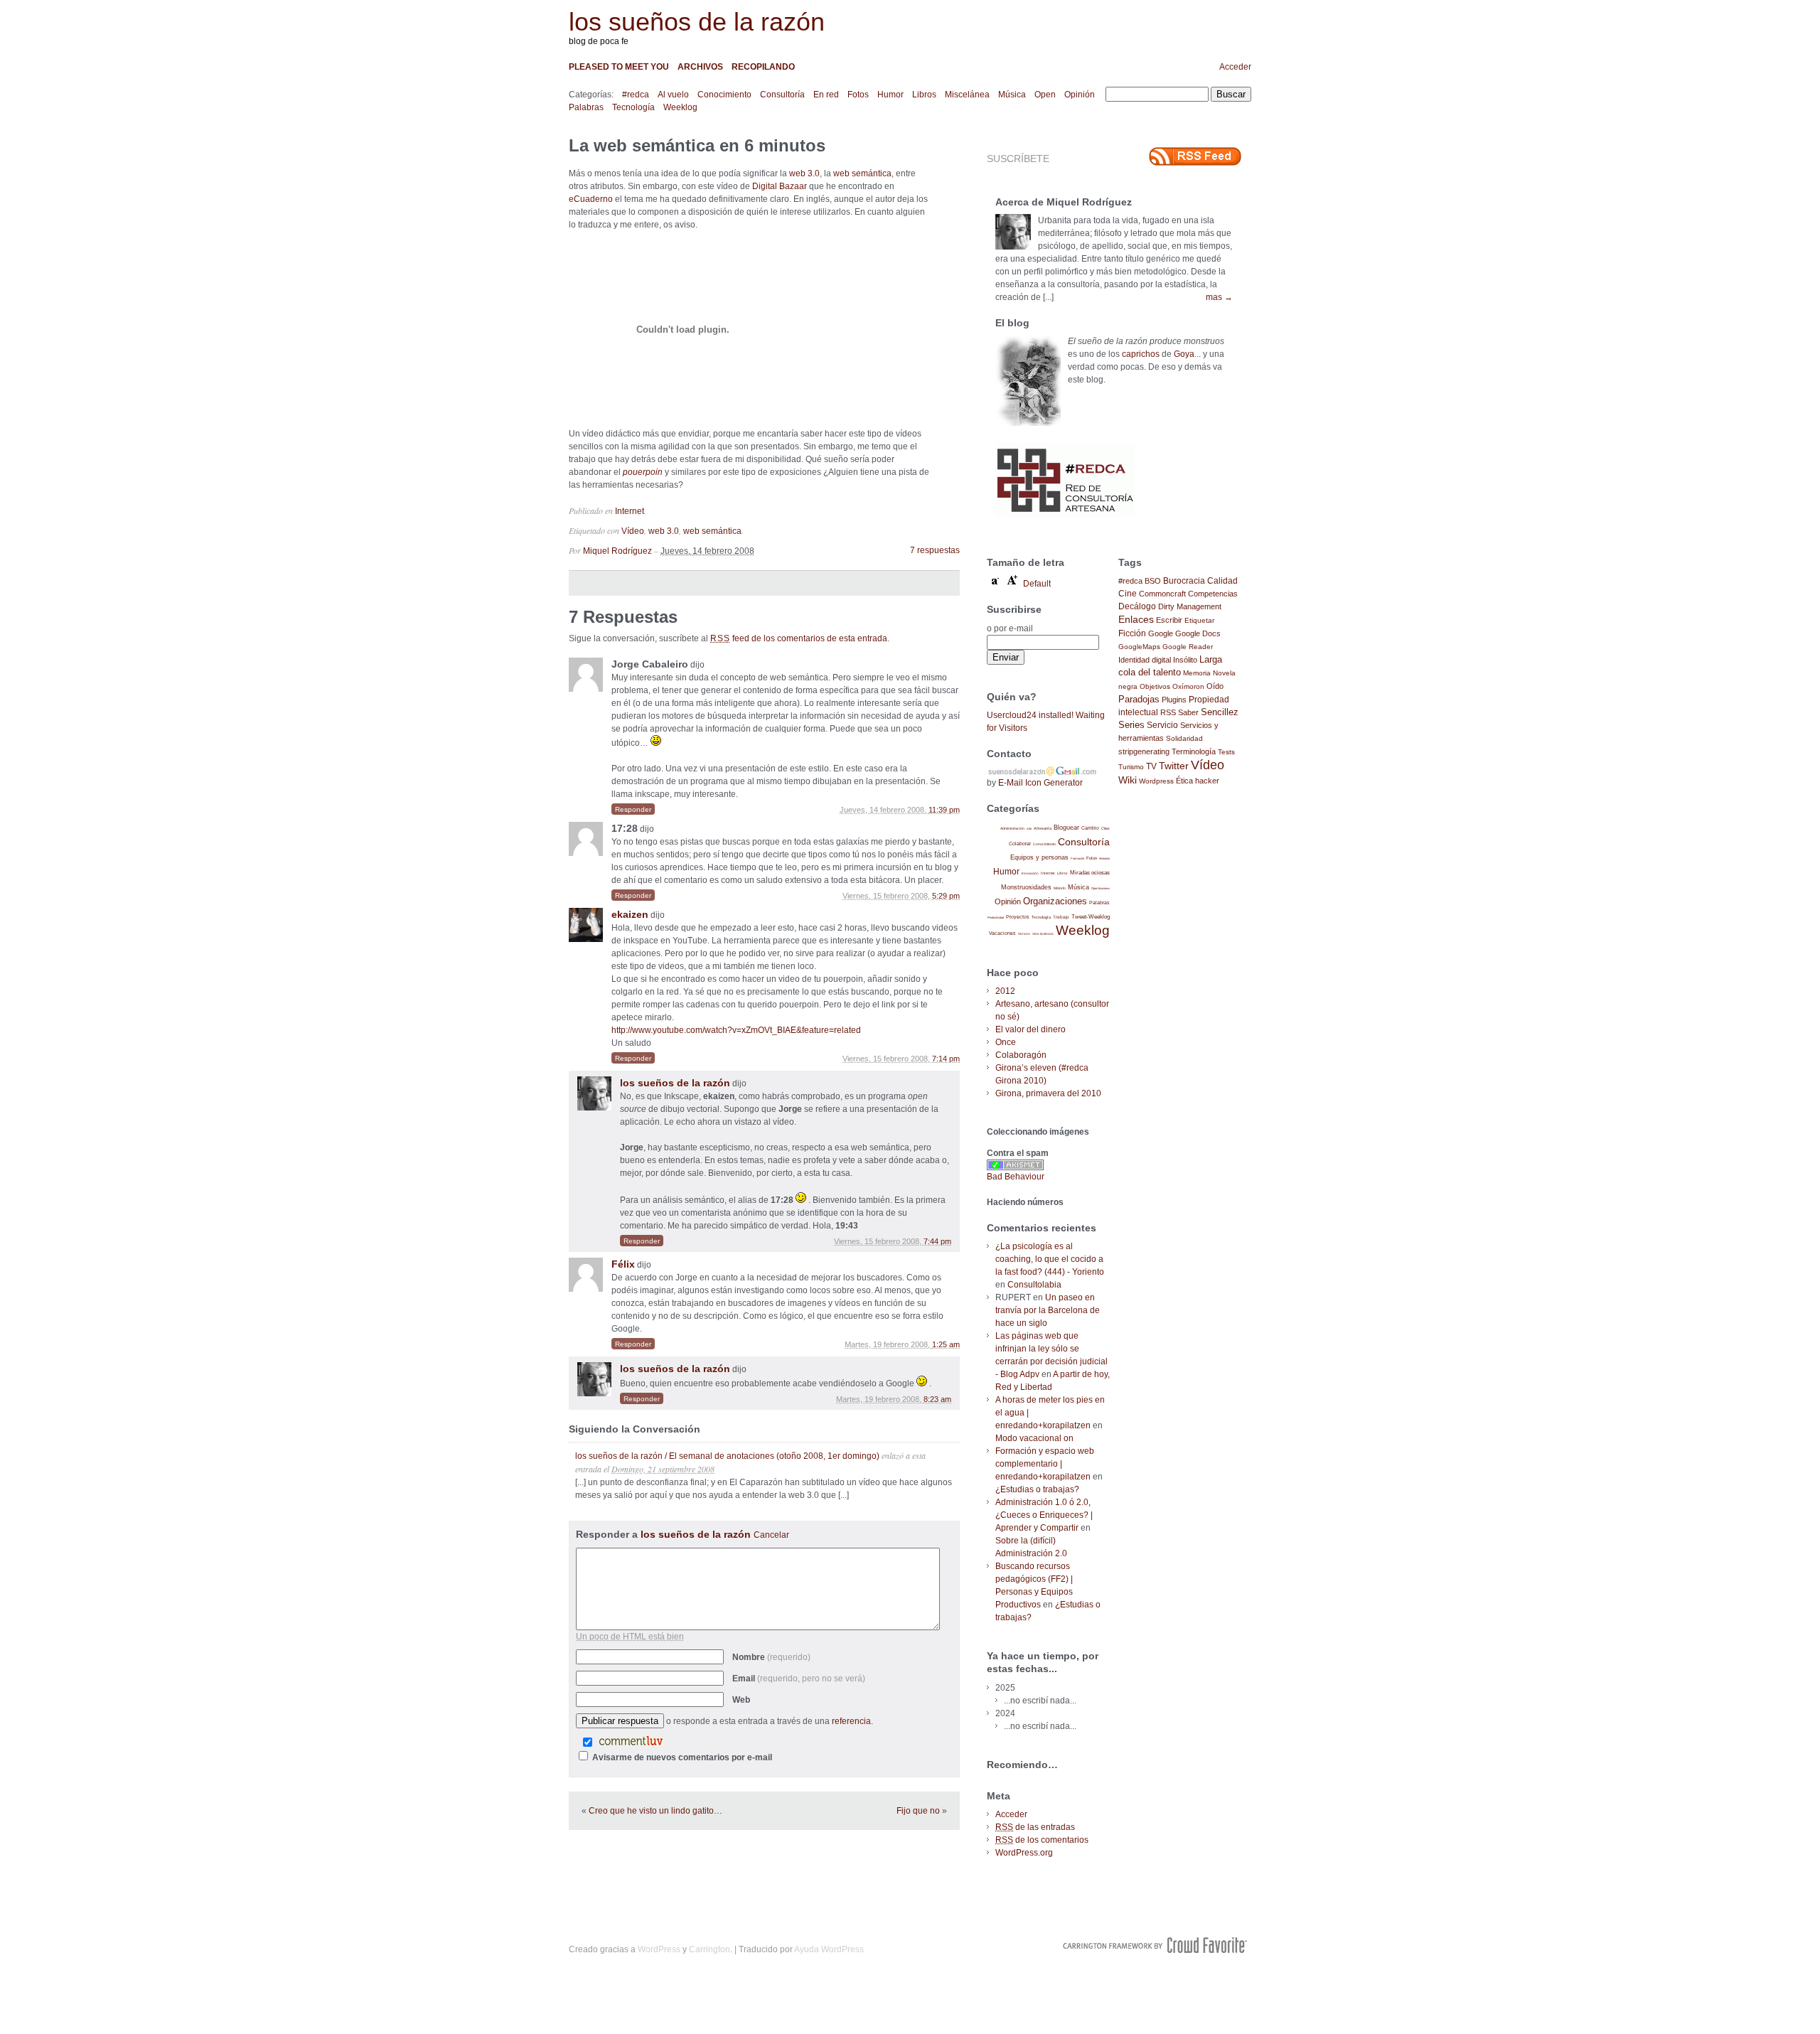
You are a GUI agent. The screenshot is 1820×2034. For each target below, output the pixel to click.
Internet (630, 511)
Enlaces (1136, 619)
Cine (1128, 594)
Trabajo (1061, 917)
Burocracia (1184, 580)
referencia (851, 1721)
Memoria (1197, 673)
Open (1045, 95)
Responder (633, 809)
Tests (1226, 752)
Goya (1184, 354)
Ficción (1132, 633)
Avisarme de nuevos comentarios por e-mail (682, 1757)
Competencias (1213, 594)
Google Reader (1188, 647)
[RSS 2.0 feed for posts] (1195, 156)
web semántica (862, 173)
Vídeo (633, 531)
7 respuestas (935, 550)
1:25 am (946, 1344)
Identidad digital (1145, 660)
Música (1012, 95)
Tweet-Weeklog (1091, 917)
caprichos (1141, 354)
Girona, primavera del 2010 (1048, 1093)
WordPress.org (1024, 1853)
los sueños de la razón (697, 22)
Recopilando (763, 67)
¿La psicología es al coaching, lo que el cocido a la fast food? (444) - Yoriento (1050, 1259)
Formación (1077, 858)
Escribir (1169, 620)
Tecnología (633, 107)
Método (1060, 888)
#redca (636, 95)
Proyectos (1018, 917)
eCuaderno (591, 199)
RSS (1168, 712)
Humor (890, 95)
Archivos (700, 67)
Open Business (1101, 888)
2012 (1005, 991)
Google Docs (1198, 633)
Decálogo (1137, 606)
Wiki (1128, 780)
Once (1006, 1042)
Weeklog (680, 107)
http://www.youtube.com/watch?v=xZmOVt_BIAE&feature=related (736, 1030)
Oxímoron (1188, 686)
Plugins (1174, 700)
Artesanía (1043, 828)
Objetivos (1155, 686)
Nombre (771, 1657)
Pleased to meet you (619, 67)
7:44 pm (937, 1241)
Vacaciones (1002, 933)
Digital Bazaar (780, 186)
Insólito (1185, 660)
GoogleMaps (1139, 647)
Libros (924, 95)
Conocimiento (724, 95)
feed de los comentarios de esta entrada (799, 638)
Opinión (1080, 95)
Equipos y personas (1039, 857)
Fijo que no (918, 1811)
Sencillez (1220, 712)
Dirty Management (1190, 606)
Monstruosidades (1026, 887)
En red (826, 95)
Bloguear (1066, 828)
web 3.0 (804, 173)
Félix (623, 1264)
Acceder (1235, 67)
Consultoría (782, 95)
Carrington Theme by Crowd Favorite (1155, 1945)
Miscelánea (967, 95)
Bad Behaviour (1016, 1177)
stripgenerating (1144, 751)
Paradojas (1139, 699)
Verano (1024, 934)
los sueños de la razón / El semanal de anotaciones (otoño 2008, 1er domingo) (727, 1456)
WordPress (659, 1949)
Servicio (1162, 725)
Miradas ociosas (1090, 873)
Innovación (1030, 873)
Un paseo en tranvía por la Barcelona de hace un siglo (1048, 1310)
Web (741, 1700)
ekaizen (630, 914)
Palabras (586, 107)
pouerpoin (643, 472)
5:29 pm (946, 896)
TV (1151, 766)
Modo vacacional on (1034, 1438)
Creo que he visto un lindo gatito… (655, 1811)
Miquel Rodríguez (617, 551)
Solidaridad (1184, 738)
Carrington (710, 1949)
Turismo (1131, 767)
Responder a (682, 1534)
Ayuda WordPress (829, 1949)
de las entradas (1035, 1827)
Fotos (858, 95)
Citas (1106, 828)
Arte (1029, 829)
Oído (1215, 686)
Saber (1188, 712)
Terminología (1194, 751)
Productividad (996, 917)
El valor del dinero (1031, 1029)
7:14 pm (946, 1059)
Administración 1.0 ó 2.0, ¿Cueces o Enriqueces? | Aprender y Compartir (1044, 1515)
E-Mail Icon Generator (1040, 783)
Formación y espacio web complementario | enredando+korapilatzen (1045, 1464)
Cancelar (771, 1535)
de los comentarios (1042, 1840)
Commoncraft (1162, 594)
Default (1037, 584)
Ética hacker (1198, 781)
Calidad (1222, 581)
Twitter (1174, 766)
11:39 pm (944, 810)
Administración (1012, 828)
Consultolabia (1034, 1285)
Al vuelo (673, 95)
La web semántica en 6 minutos (697, 145)
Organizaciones (1055, 901)
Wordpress (1156, 781)
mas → (1219, 297)
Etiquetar (1199, 620)
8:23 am (937, 1399)
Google (1161, 633)
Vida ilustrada (1043, 934)
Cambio (1090, 828)
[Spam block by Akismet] (1015, 1167)
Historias (1104, 858)
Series (1131, 725)
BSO (1153, 581)
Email (799, 1679)
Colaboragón (1021, 1055)
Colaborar (1020, 844)
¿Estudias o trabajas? (1037, 1489)
